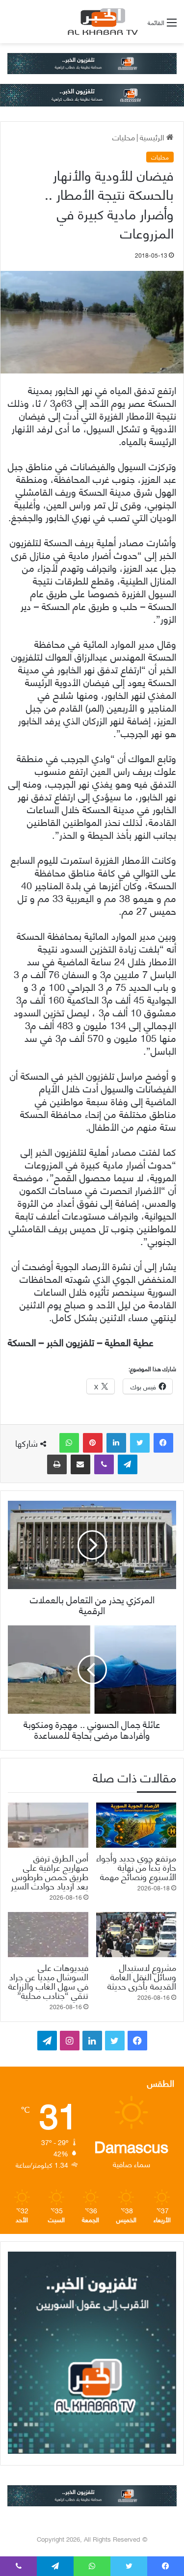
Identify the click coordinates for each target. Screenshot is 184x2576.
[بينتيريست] (93, 1443)
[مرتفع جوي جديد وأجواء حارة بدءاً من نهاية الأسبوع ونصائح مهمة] (136, 1825)
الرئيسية (153, 137)
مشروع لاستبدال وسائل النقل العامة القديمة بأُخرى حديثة (142, 1976)
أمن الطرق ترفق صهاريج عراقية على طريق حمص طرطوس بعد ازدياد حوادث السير (50, 1871)
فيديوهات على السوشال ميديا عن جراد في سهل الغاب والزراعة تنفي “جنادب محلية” (48, 1981)
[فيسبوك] (163, 1443)
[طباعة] (57, 1464)
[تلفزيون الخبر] (101, 22)
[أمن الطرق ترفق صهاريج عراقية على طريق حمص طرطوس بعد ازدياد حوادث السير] (48, 1825)
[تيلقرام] (128, 1464)
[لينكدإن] (116, 1443)
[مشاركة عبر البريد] (80, 1464)
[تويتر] (140, 1443)
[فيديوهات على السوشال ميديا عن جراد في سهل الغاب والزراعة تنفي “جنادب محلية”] (48, 1935)
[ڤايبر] (104, 1464)
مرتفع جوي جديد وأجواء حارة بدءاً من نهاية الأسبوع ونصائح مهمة (136, 1867)
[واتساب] (69, 1443)
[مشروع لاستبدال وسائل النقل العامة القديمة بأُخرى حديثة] (136, 1935)
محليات (124, 137)
